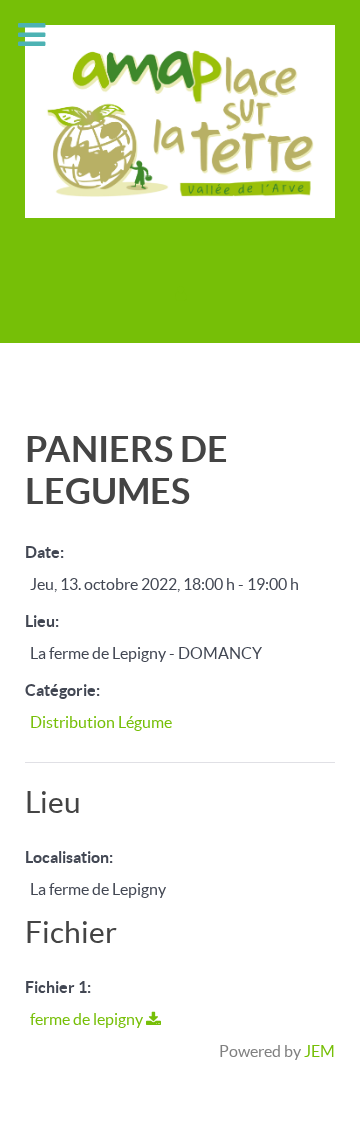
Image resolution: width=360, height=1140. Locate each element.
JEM (319, 1051)
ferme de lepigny (88, 1019)
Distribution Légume (101, 722)
